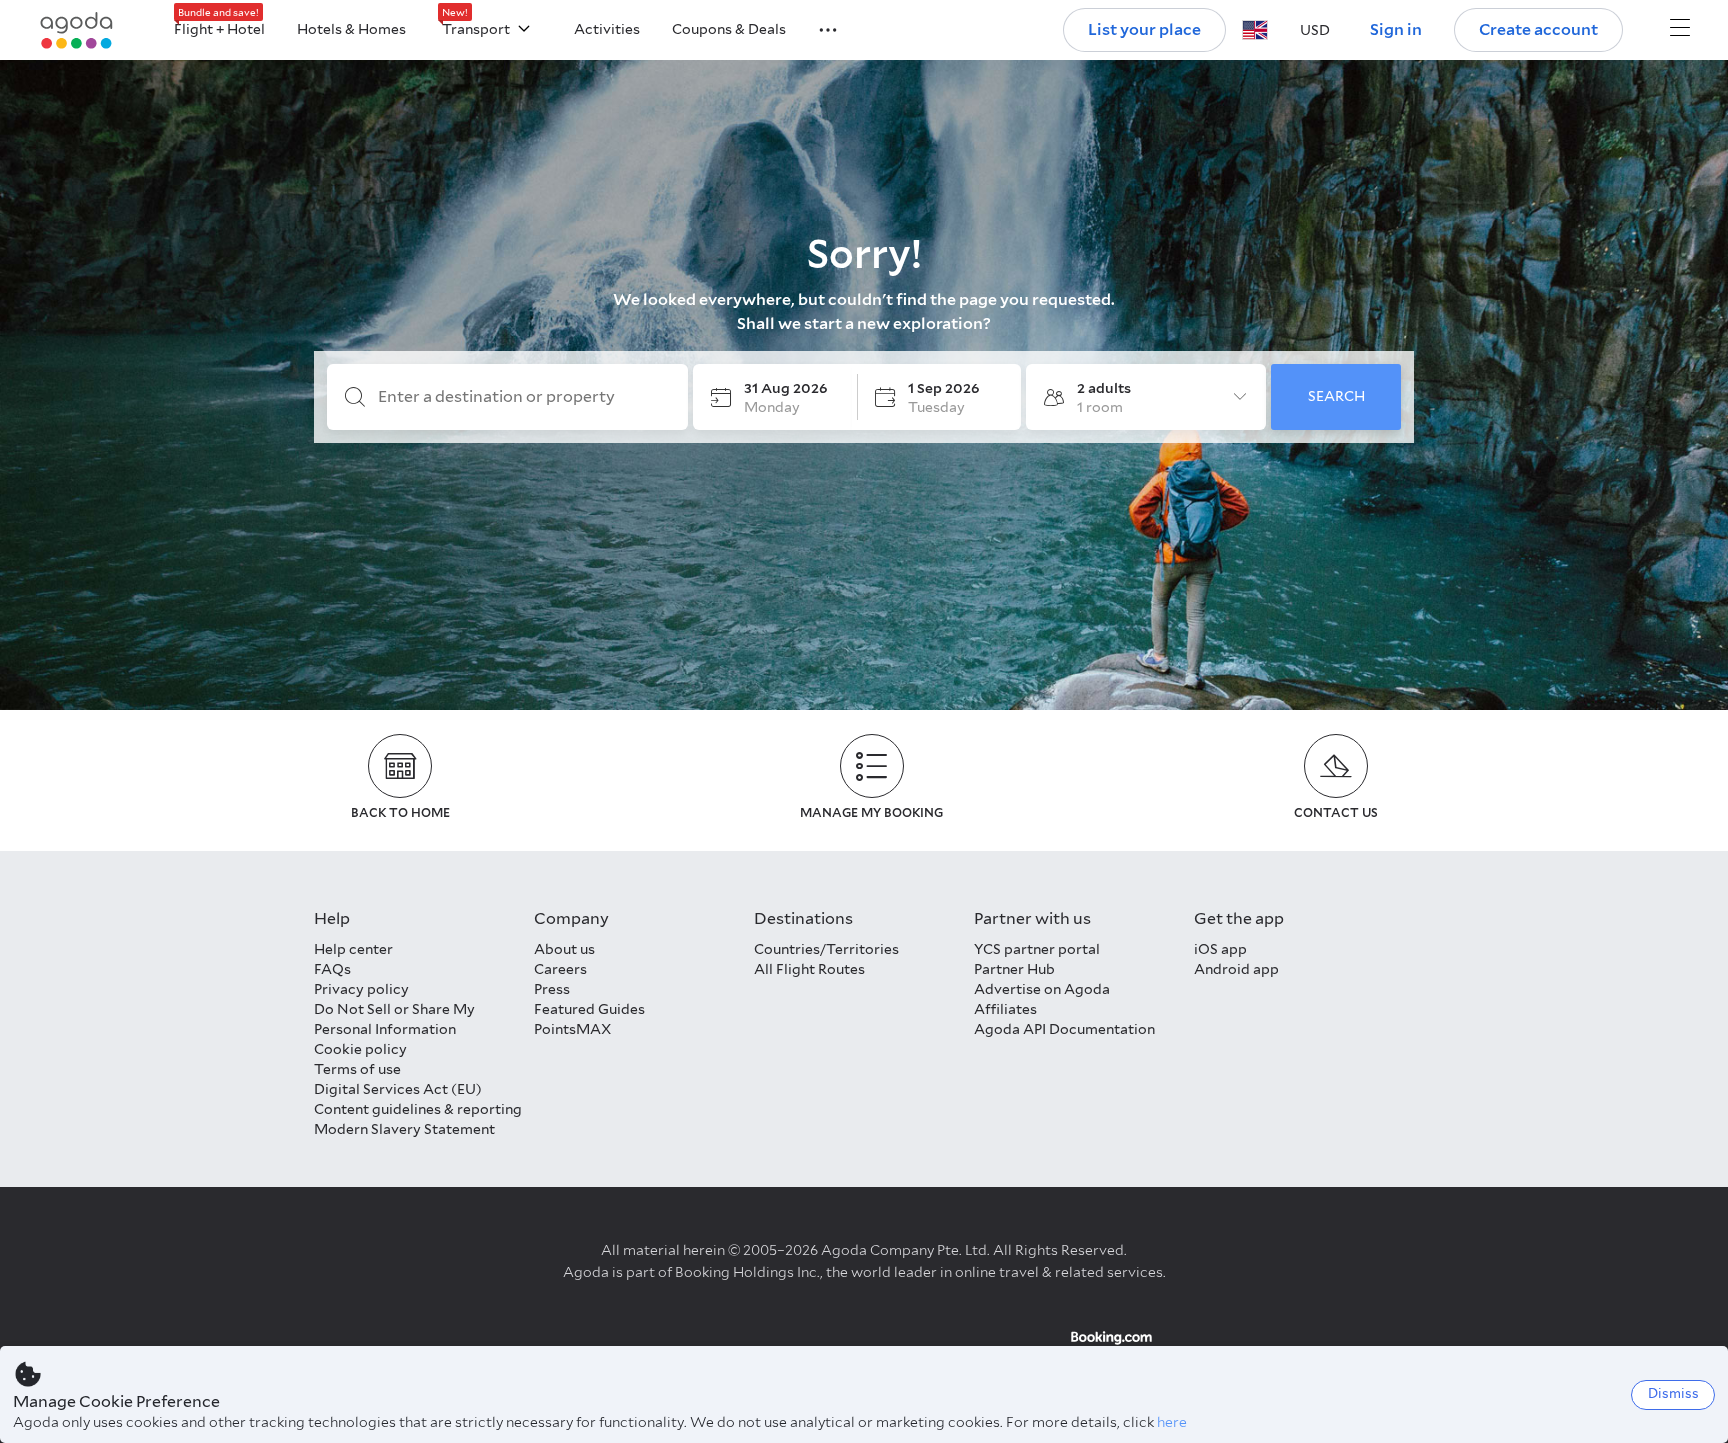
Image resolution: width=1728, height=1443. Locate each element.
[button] (816, 28)
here (1172, 1422)
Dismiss (1673, 1393)
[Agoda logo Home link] (77, 30)
